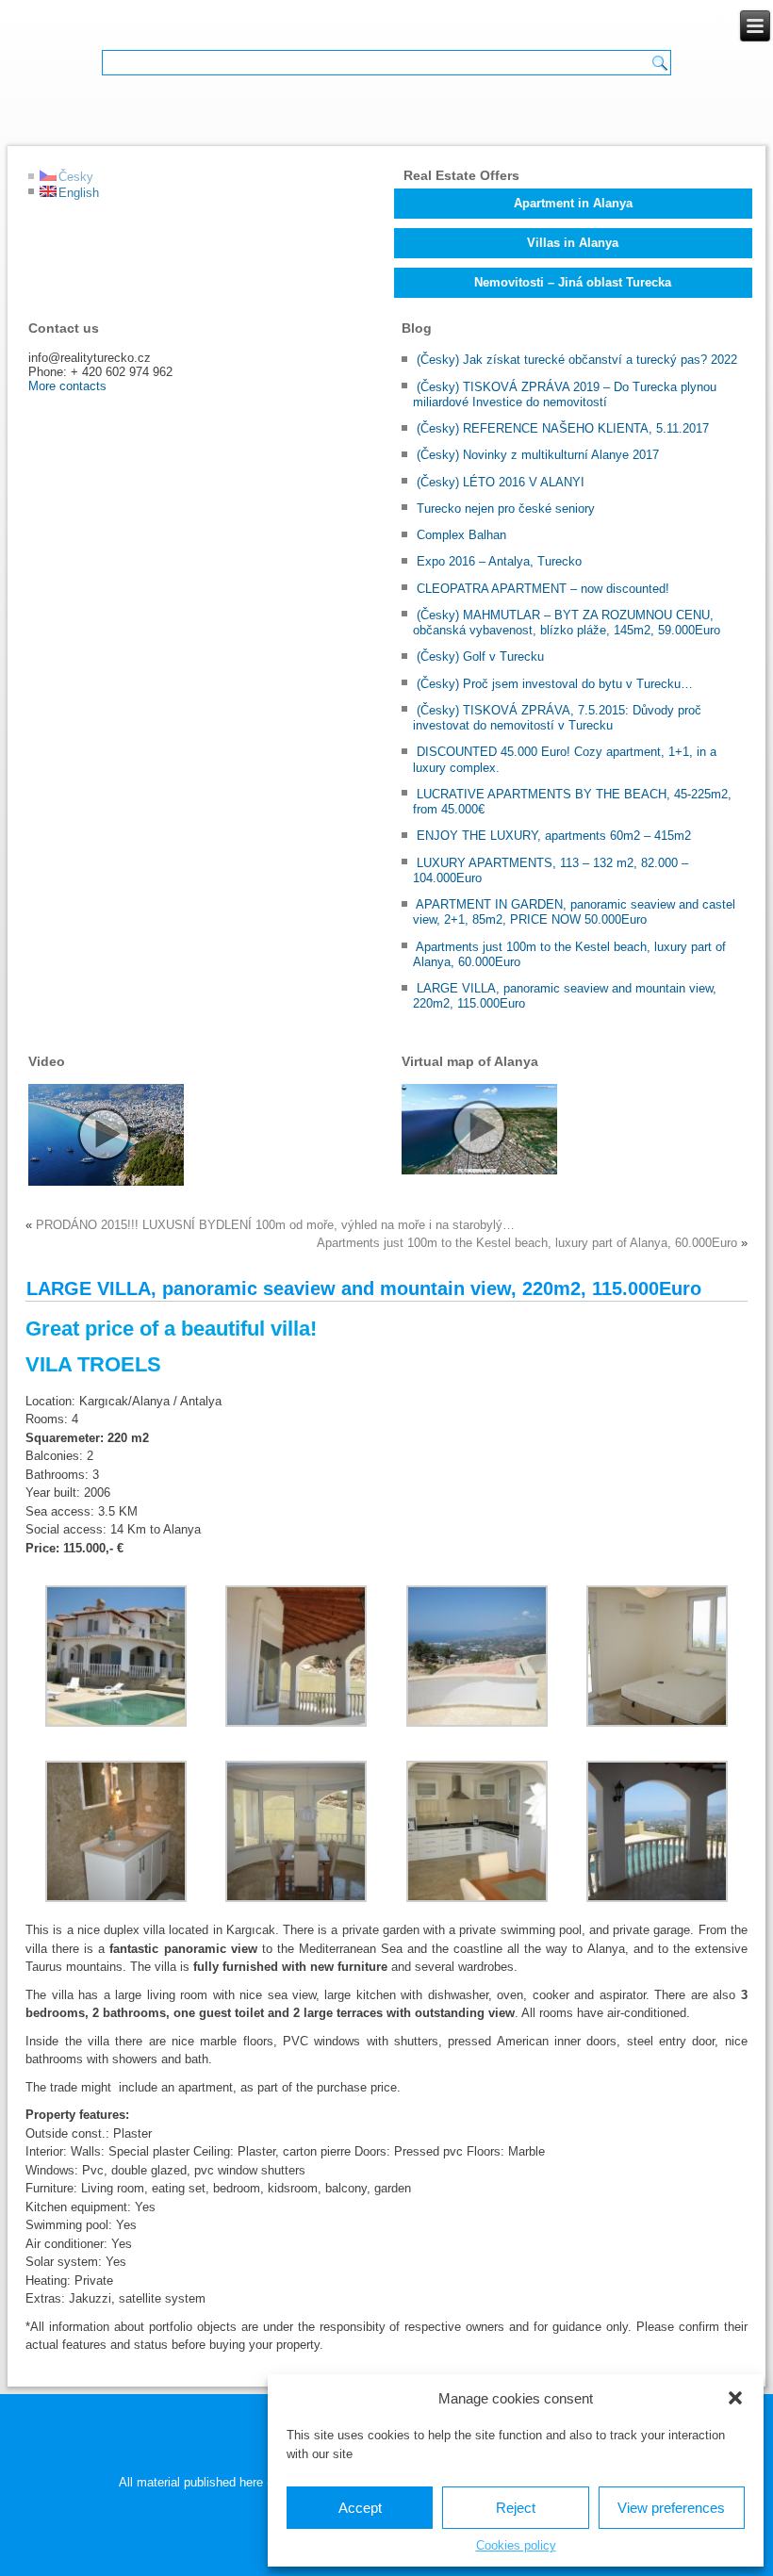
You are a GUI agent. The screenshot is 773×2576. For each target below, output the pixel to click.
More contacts (67, 386)
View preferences (671, 2508)
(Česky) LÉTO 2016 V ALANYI (501, 482)
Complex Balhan (461, 535)
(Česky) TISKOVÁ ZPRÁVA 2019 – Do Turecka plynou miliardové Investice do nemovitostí (565, 394)
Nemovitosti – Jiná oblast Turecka (573, 282)
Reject (516, 2508)
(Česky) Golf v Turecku (480, 656)
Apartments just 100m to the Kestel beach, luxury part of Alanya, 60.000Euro (527, 1243)
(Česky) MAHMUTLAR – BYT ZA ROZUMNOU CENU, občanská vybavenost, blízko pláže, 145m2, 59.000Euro (567, 623)
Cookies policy (516, 2545)
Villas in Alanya (573, 243)
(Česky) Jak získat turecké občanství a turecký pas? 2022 (577, 360)
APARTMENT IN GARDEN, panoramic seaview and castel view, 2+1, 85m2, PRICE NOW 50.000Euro (574, 912)
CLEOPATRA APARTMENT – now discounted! (543, 589)
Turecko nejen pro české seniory (506, 509)
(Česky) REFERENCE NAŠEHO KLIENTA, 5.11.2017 (563, 428)
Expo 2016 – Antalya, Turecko (499, 561)
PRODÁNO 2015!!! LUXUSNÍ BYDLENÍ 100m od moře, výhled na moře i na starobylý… (275, 1225)
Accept (360, 2508)
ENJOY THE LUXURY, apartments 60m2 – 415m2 (554, 836)
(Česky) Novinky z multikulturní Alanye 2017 (538, 455)
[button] (735, 2398)
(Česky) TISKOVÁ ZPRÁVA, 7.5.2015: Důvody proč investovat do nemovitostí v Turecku (557, 718)
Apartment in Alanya (573, 203)
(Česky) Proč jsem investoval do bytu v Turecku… (555, 684)
